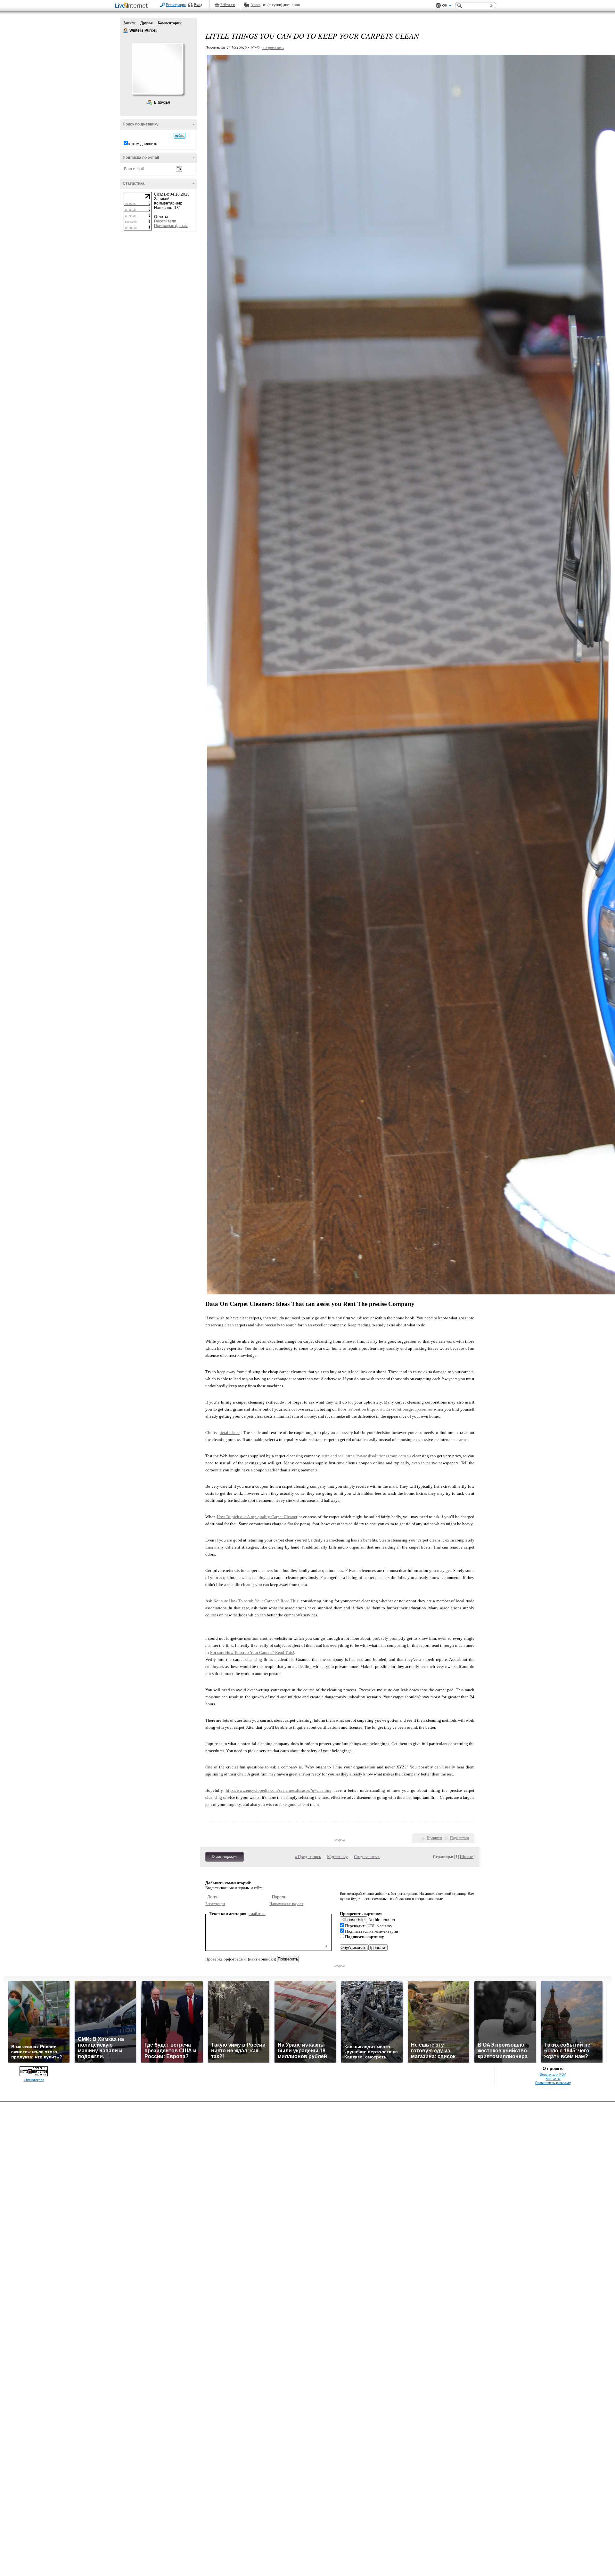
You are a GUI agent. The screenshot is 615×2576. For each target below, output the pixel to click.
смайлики (257, 1914)
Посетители (165, 221)
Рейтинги (228, 5)
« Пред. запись (308, 1857)
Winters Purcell (126, 31)
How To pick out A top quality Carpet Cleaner (257, 1517)
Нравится (434, 1838)
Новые (467, 1857)
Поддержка (438, 6)
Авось (255, 5)
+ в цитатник (273, 48)
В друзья (162, 102)
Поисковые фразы (171, 226)
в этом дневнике (143, 144)
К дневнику (337, 1857)
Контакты (553, 2079)
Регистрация (176, 5)
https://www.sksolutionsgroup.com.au (400, 1409)
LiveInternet (133, 6)
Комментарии (170, 23)
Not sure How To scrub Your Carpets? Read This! (257, 1601)
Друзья (147, 23)
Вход (198, 5)
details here (230, 1433)
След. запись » (367, 1857)
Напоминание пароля (286, 1904)
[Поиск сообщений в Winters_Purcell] (180, 136)
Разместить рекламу (553, 2083)
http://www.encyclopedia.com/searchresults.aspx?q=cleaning (279, 1790)
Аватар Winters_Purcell (157, 68)
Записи (129, 23)
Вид (447, 6)
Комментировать (225, 1857)
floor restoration (353, 1409)
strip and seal (334, 1456)
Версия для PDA (553, 2074)
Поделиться (459, 1838)
